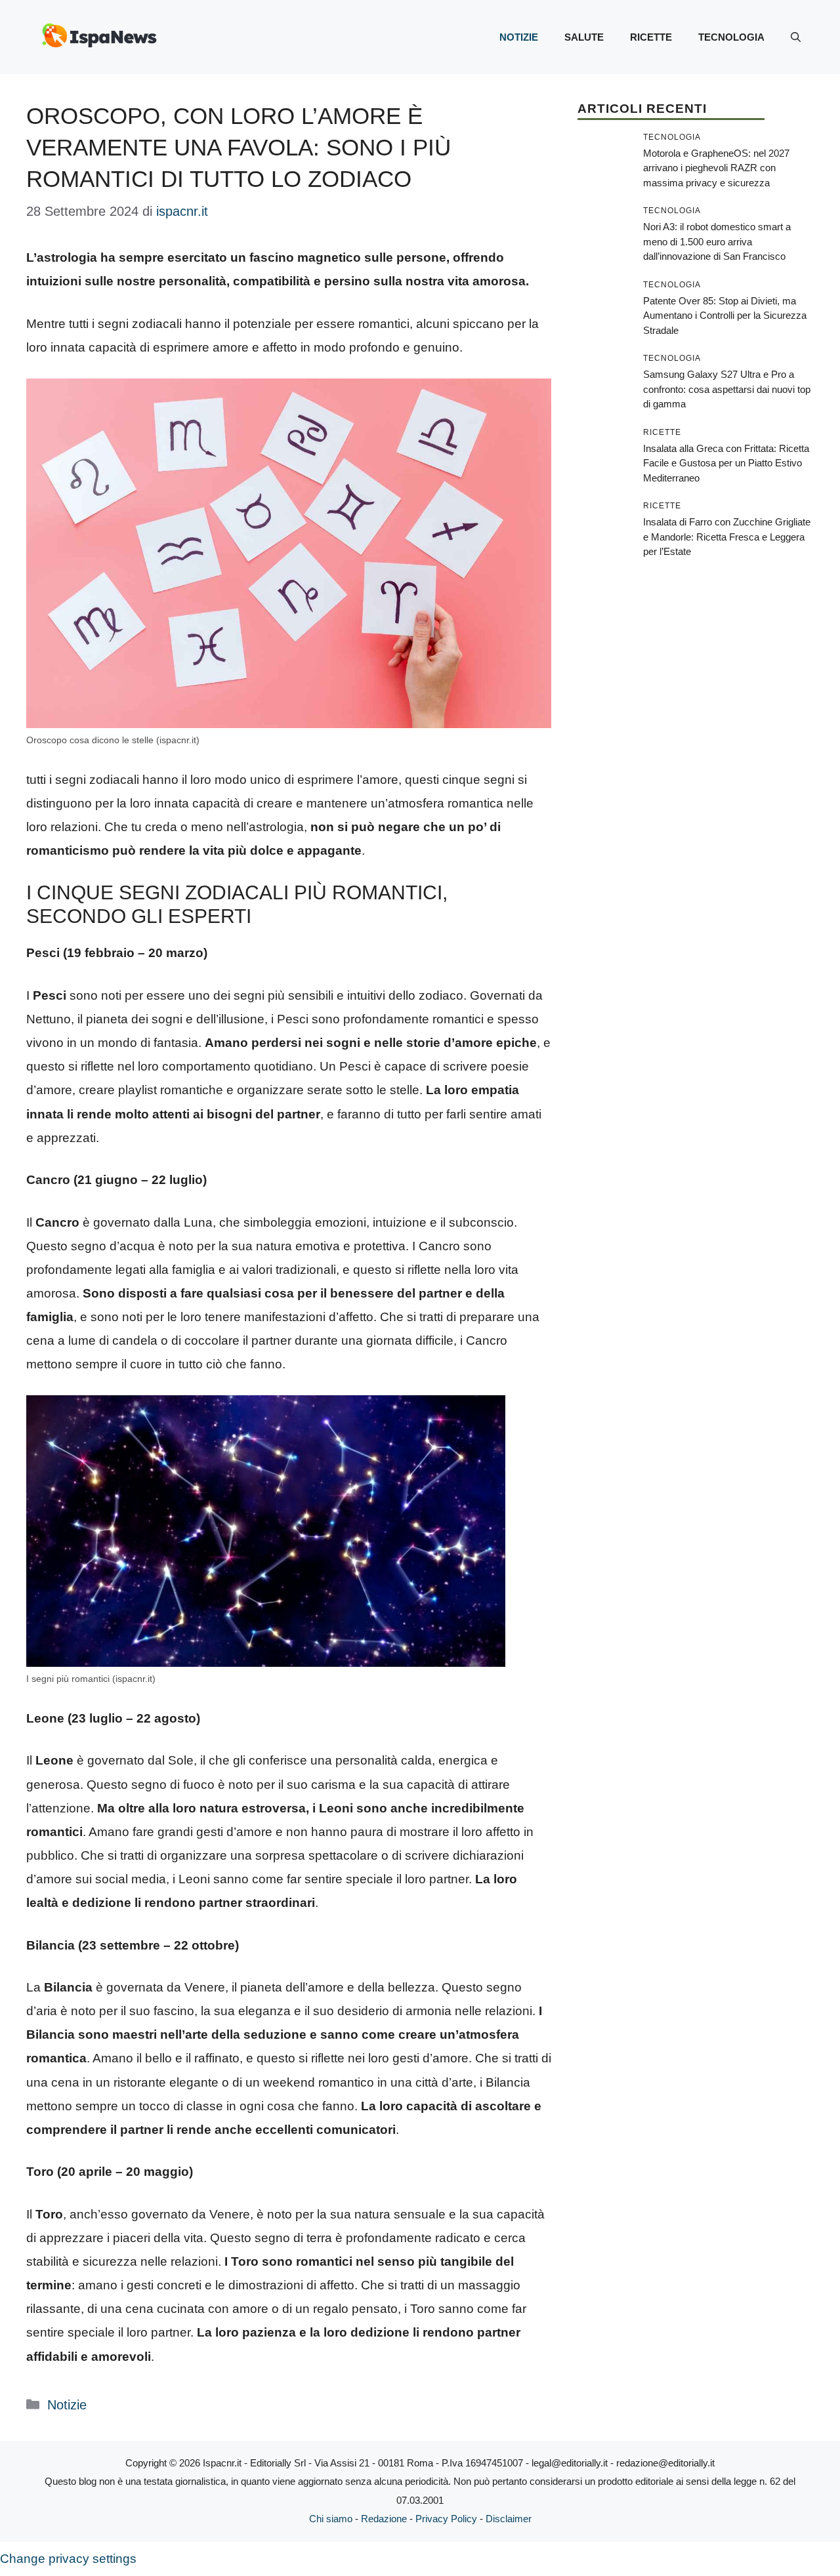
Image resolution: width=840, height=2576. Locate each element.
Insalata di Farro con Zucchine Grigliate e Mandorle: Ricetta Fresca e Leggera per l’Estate (727, 537)
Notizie (519, 37)
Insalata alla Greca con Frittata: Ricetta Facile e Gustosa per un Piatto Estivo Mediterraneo (726, 463)
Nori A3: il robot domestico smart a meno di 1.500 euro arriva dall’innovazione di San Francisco (717, 241)
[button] (796, 37)
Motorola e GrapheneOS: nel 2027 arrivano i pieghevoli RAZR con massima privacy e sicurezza (716, 168)
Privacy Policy (446, 2519)
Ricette (651, 37)
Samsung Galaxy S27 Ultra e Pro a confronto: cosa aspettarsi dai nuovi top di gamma (727, 389)
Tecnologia (731, 37)
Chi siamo (331, 2519)
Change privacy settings (68, 2559)
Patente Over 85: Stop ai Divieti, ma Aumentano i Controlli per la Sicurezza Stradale (725, 316)
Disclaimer (509, 2519)
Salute (584, 37)
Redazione (384, 2519)
